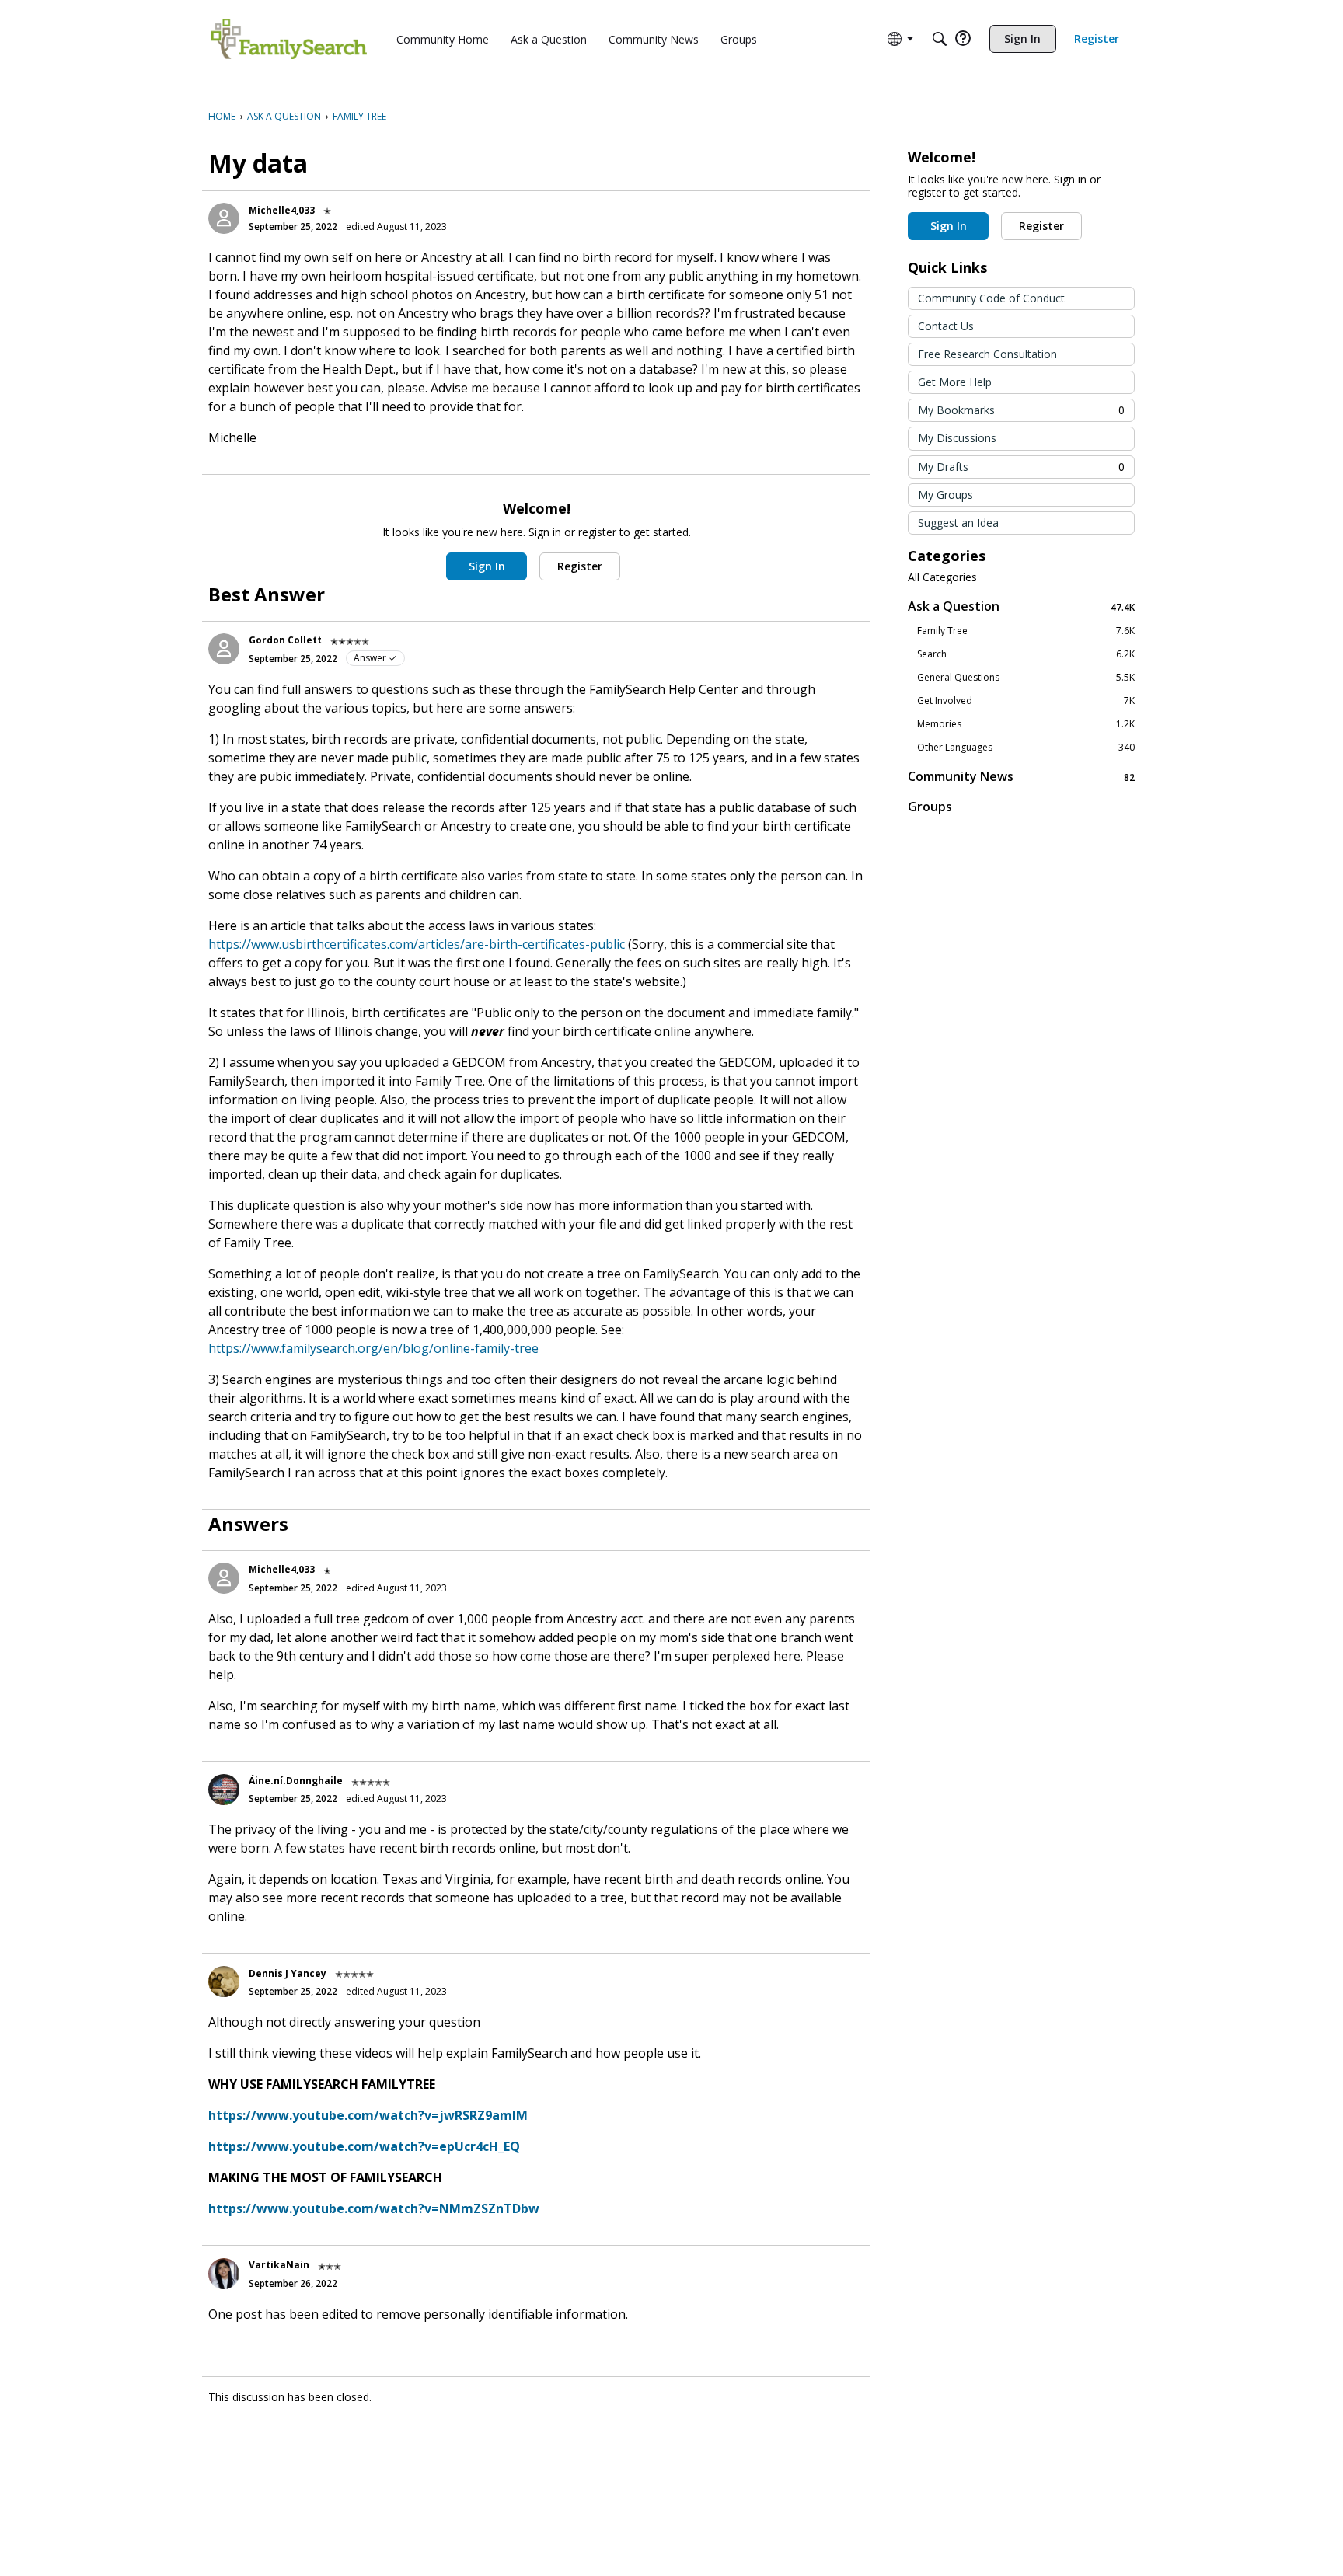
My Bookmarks (1021, 410)
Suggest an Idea (958, 523)
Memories (1026, 724)
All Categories (942, 577)
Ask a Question (1021, 607)
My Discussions (957, 438)
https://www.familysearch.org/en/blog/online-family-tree (373, 1348)
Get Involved (1026, 701)
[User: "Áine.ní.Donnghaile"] (224, 1790)
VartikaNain (279, 2265)
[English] (289, 39)
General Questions (1026, 678)
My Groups (945, 495)
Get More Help (955, 382)
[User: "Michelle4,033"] (224, 218)
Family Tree (1026, 631)
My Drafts (1021, 467)
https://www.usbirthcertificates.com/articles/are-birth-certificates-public (417, 944)
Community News (1021, 777)
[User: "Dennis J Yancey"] (224, 1982)
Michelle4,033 (282, 210)
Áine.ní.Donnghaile (296, 1781)
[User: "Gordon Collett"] (224, 649)
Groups (930, 807)
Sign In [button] (487, 566)
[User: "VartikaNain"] (224, 2274)
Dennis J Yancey (288, 1973)
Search (1026, 654)
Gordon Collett (285, 640)
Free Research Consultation (987, 354)
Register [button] (580, 566)
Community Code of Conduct (991, 298)
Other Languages (1026, 748)
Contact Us (946, 326)
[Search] (940, 39)
